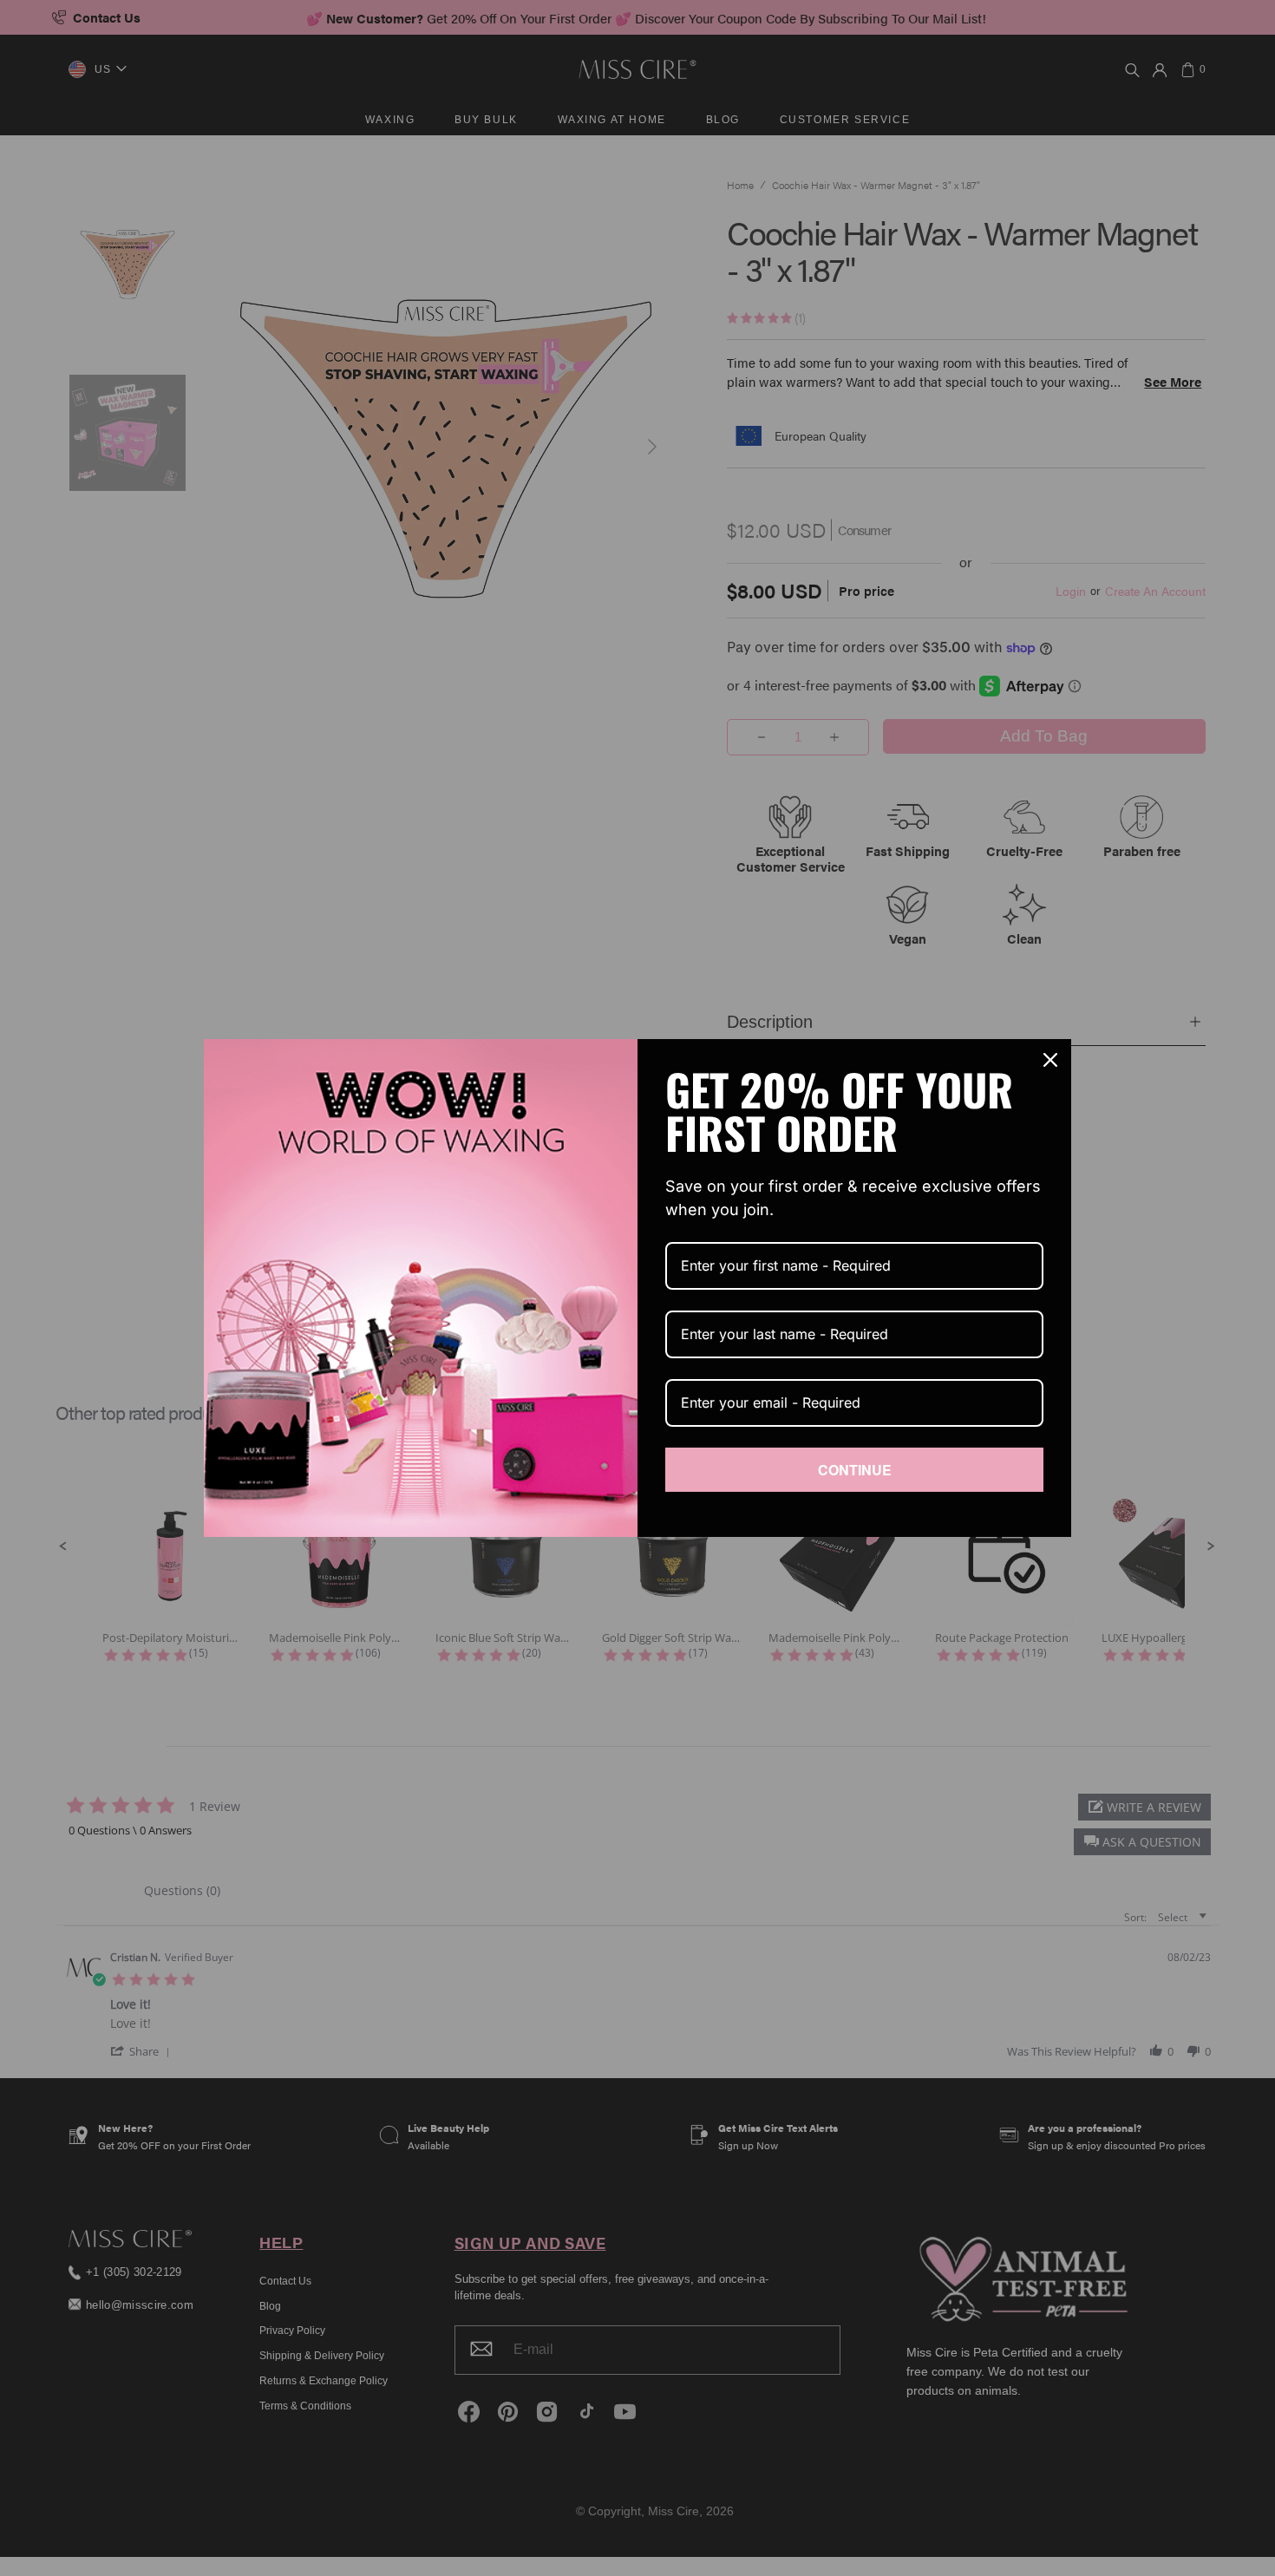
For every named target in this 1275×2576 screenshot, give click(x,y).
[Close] (1050, 1060)
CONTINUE (855, 1470)
